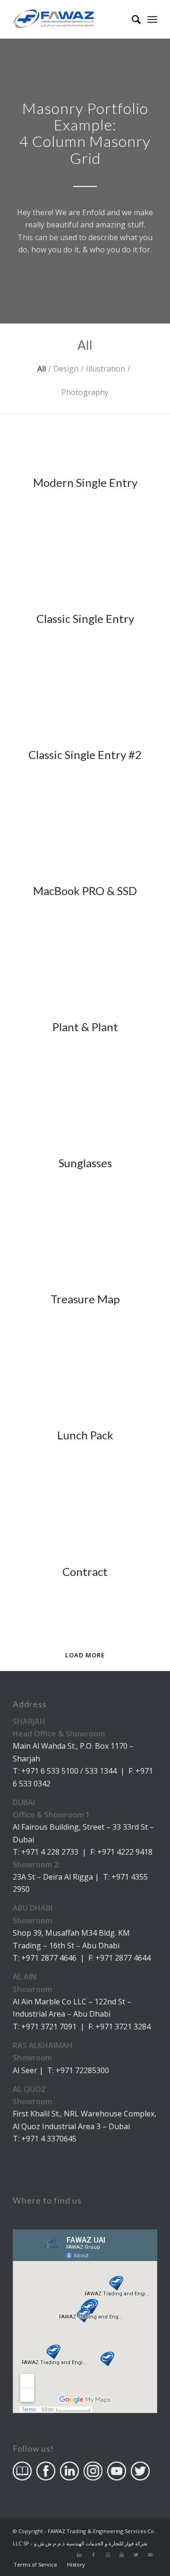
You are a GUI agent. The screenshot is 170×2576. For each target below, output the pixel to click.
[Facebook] (93, 2555)
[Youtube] (122, 2555)
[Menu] (152, 19)
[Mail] (150, 2555)
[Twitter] (136, 2555)
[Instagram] (108, 2555)
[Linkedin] (79, 2555)
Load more (85, 1655)
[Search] (132, 19)
